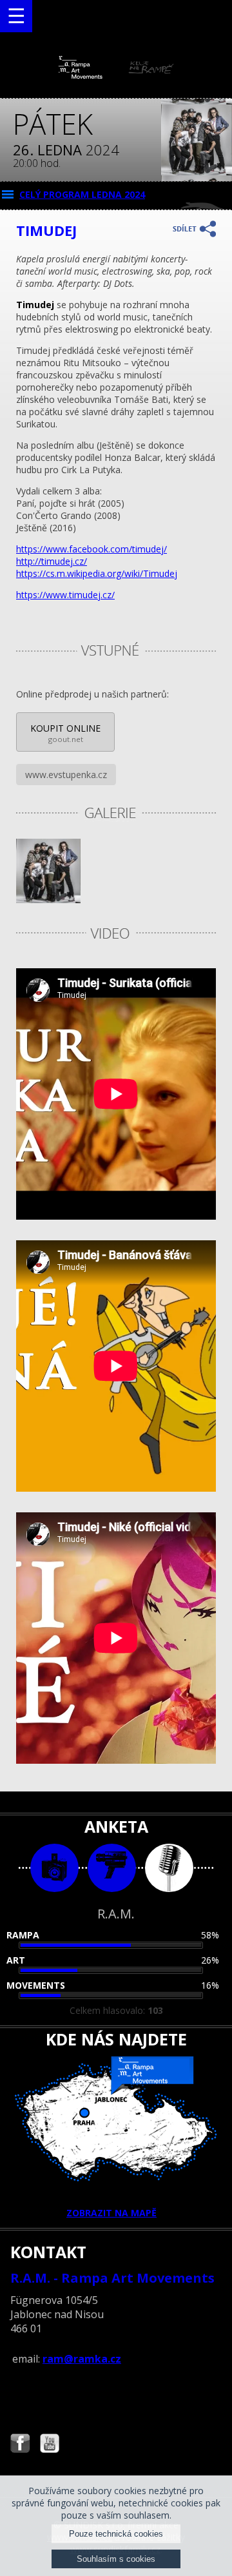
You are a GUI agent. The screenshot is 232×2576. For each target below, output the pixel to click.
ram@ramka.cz (82, 2359)
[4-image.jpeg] (48, 900)
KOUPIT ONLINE (65, 733)
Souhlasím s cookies (116, 2559)
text (169, 1868)
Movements (36, 1985)
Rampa (23, 1935)
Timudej (97, 573)
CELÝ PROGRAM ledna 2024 (82, 194)
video (112, 1868)
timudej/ (92, 549)
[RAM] (116, 76)
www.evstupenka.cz (66, 775)
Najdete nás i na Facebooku (20, 2445)
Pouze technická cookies (116, 2534)
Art (16, 1960)
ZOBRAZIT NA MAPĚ (111, 2213)
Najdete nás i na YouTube (50, 2445)
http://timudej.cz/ (52, 561)
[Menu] (16, 16)
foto (54, 1868)
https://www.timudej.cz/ (65, 595)
